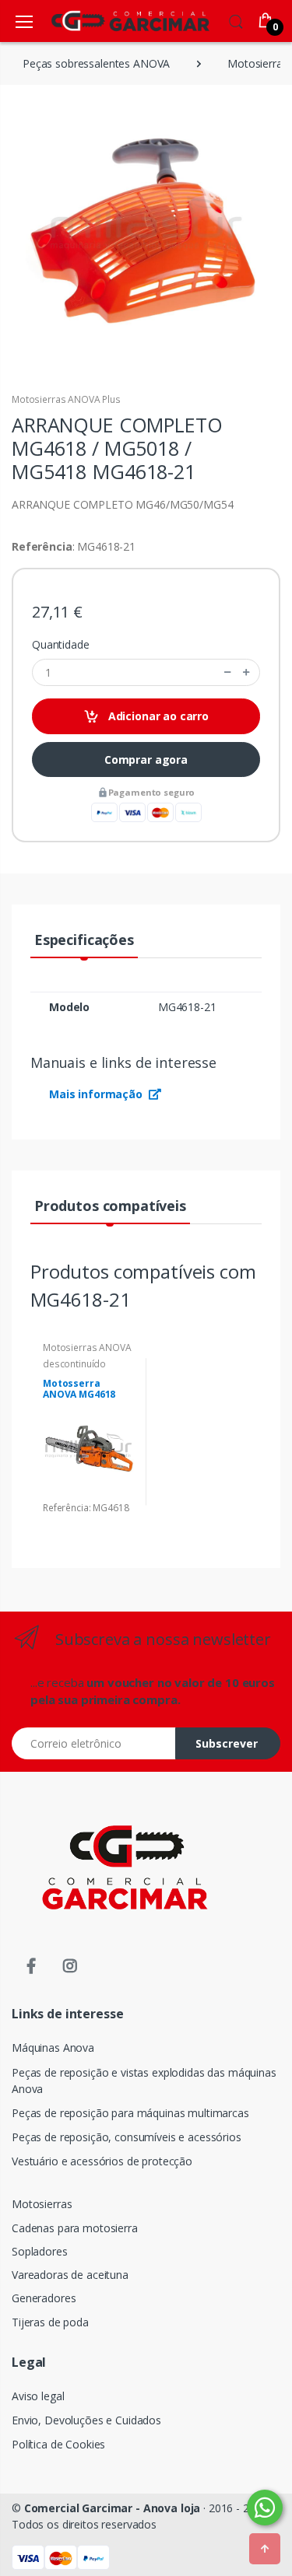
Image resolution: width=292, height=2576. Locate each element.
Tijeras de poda (50, 2322)
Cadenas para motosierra (75, 2228)
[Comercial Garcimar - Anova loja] (107, 21)
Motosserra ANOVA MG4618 (79, 1389)
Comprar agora (146, 759)
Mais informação (97, 1094)
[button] (236, 19)
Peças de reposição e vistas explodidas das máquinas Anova (144, 2081)
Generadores (44, 2298)
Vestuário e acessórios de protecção (102, 2161)
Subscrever (227, 1743)
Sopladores (40, 2251)
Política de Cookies (58, 2444)
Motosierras (42, 2204)
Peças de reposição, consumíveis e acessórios (127, 2137)
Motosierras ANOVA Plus (66, 399)
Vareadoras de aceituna (70, 2275)
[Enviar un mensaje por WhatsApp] (265, 2508)
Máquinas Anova (53, 2047)
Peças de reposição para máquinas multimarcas (130, 2113)
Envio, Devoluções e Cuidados (86, 2420)
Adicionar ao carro (157, 716)
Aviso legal (38, 2396)
